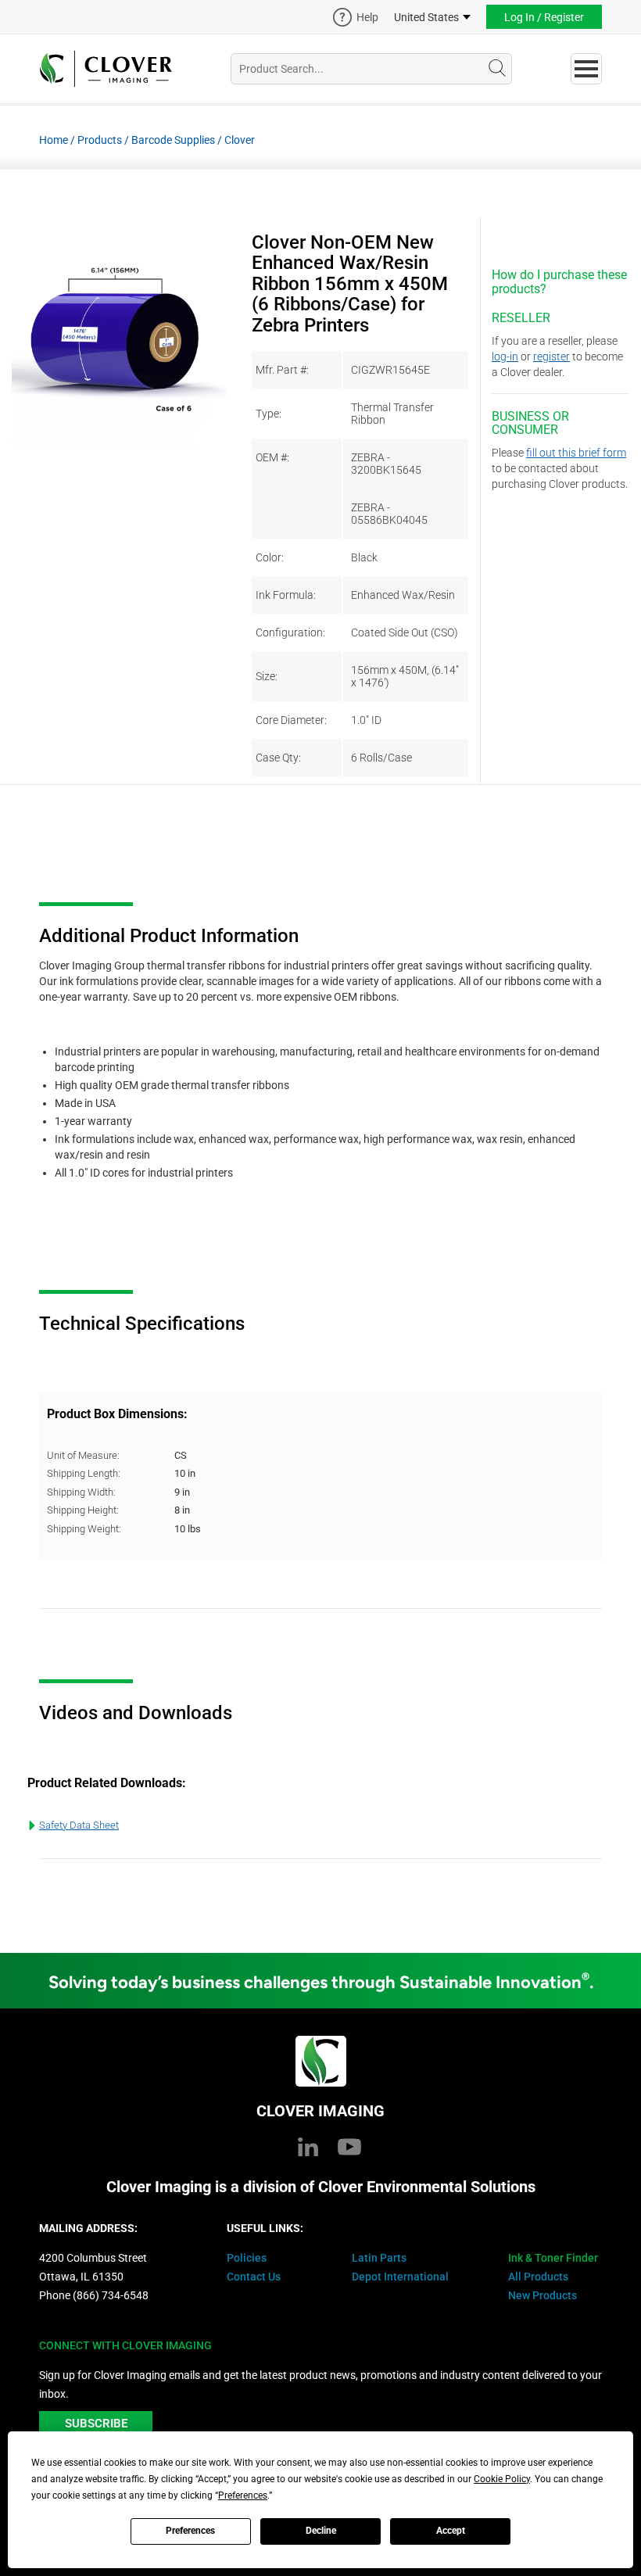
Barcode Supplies (173, 140)
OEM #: (272, 457)
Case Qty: (278, 758)
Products (100, 140)
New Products (543, 2295)
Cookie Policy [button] (502, 2479)
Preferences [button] (243, 2495)
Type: (269, 414)
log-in (505, 356)
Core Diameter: (291, 720)
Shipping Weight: (84, 1529)
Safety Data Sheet (79, 1825)
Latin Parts (379, 2258)
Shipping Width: (81, 1492)
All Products (538, 2277)
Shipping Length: (84, 1473)
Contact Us (254, 2277)
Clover (240, 140)
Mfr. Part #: (282, 370)
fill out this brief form (576, 453)
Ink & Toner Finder (553, 2258)
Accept (451, 2531)
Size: (267, 676)
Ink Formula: (286, 595)
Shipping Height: (83, 1510)
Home (54, 140)
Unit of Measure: (83, 1455)
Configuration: (290, 632)
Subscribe (96, 2424)
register (551, 356)
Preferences (190, 2531)
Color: (270, 557)
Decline (321, 2531)
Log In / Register (544, 17)
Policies (247, 2258)
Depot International (400, 2277)
